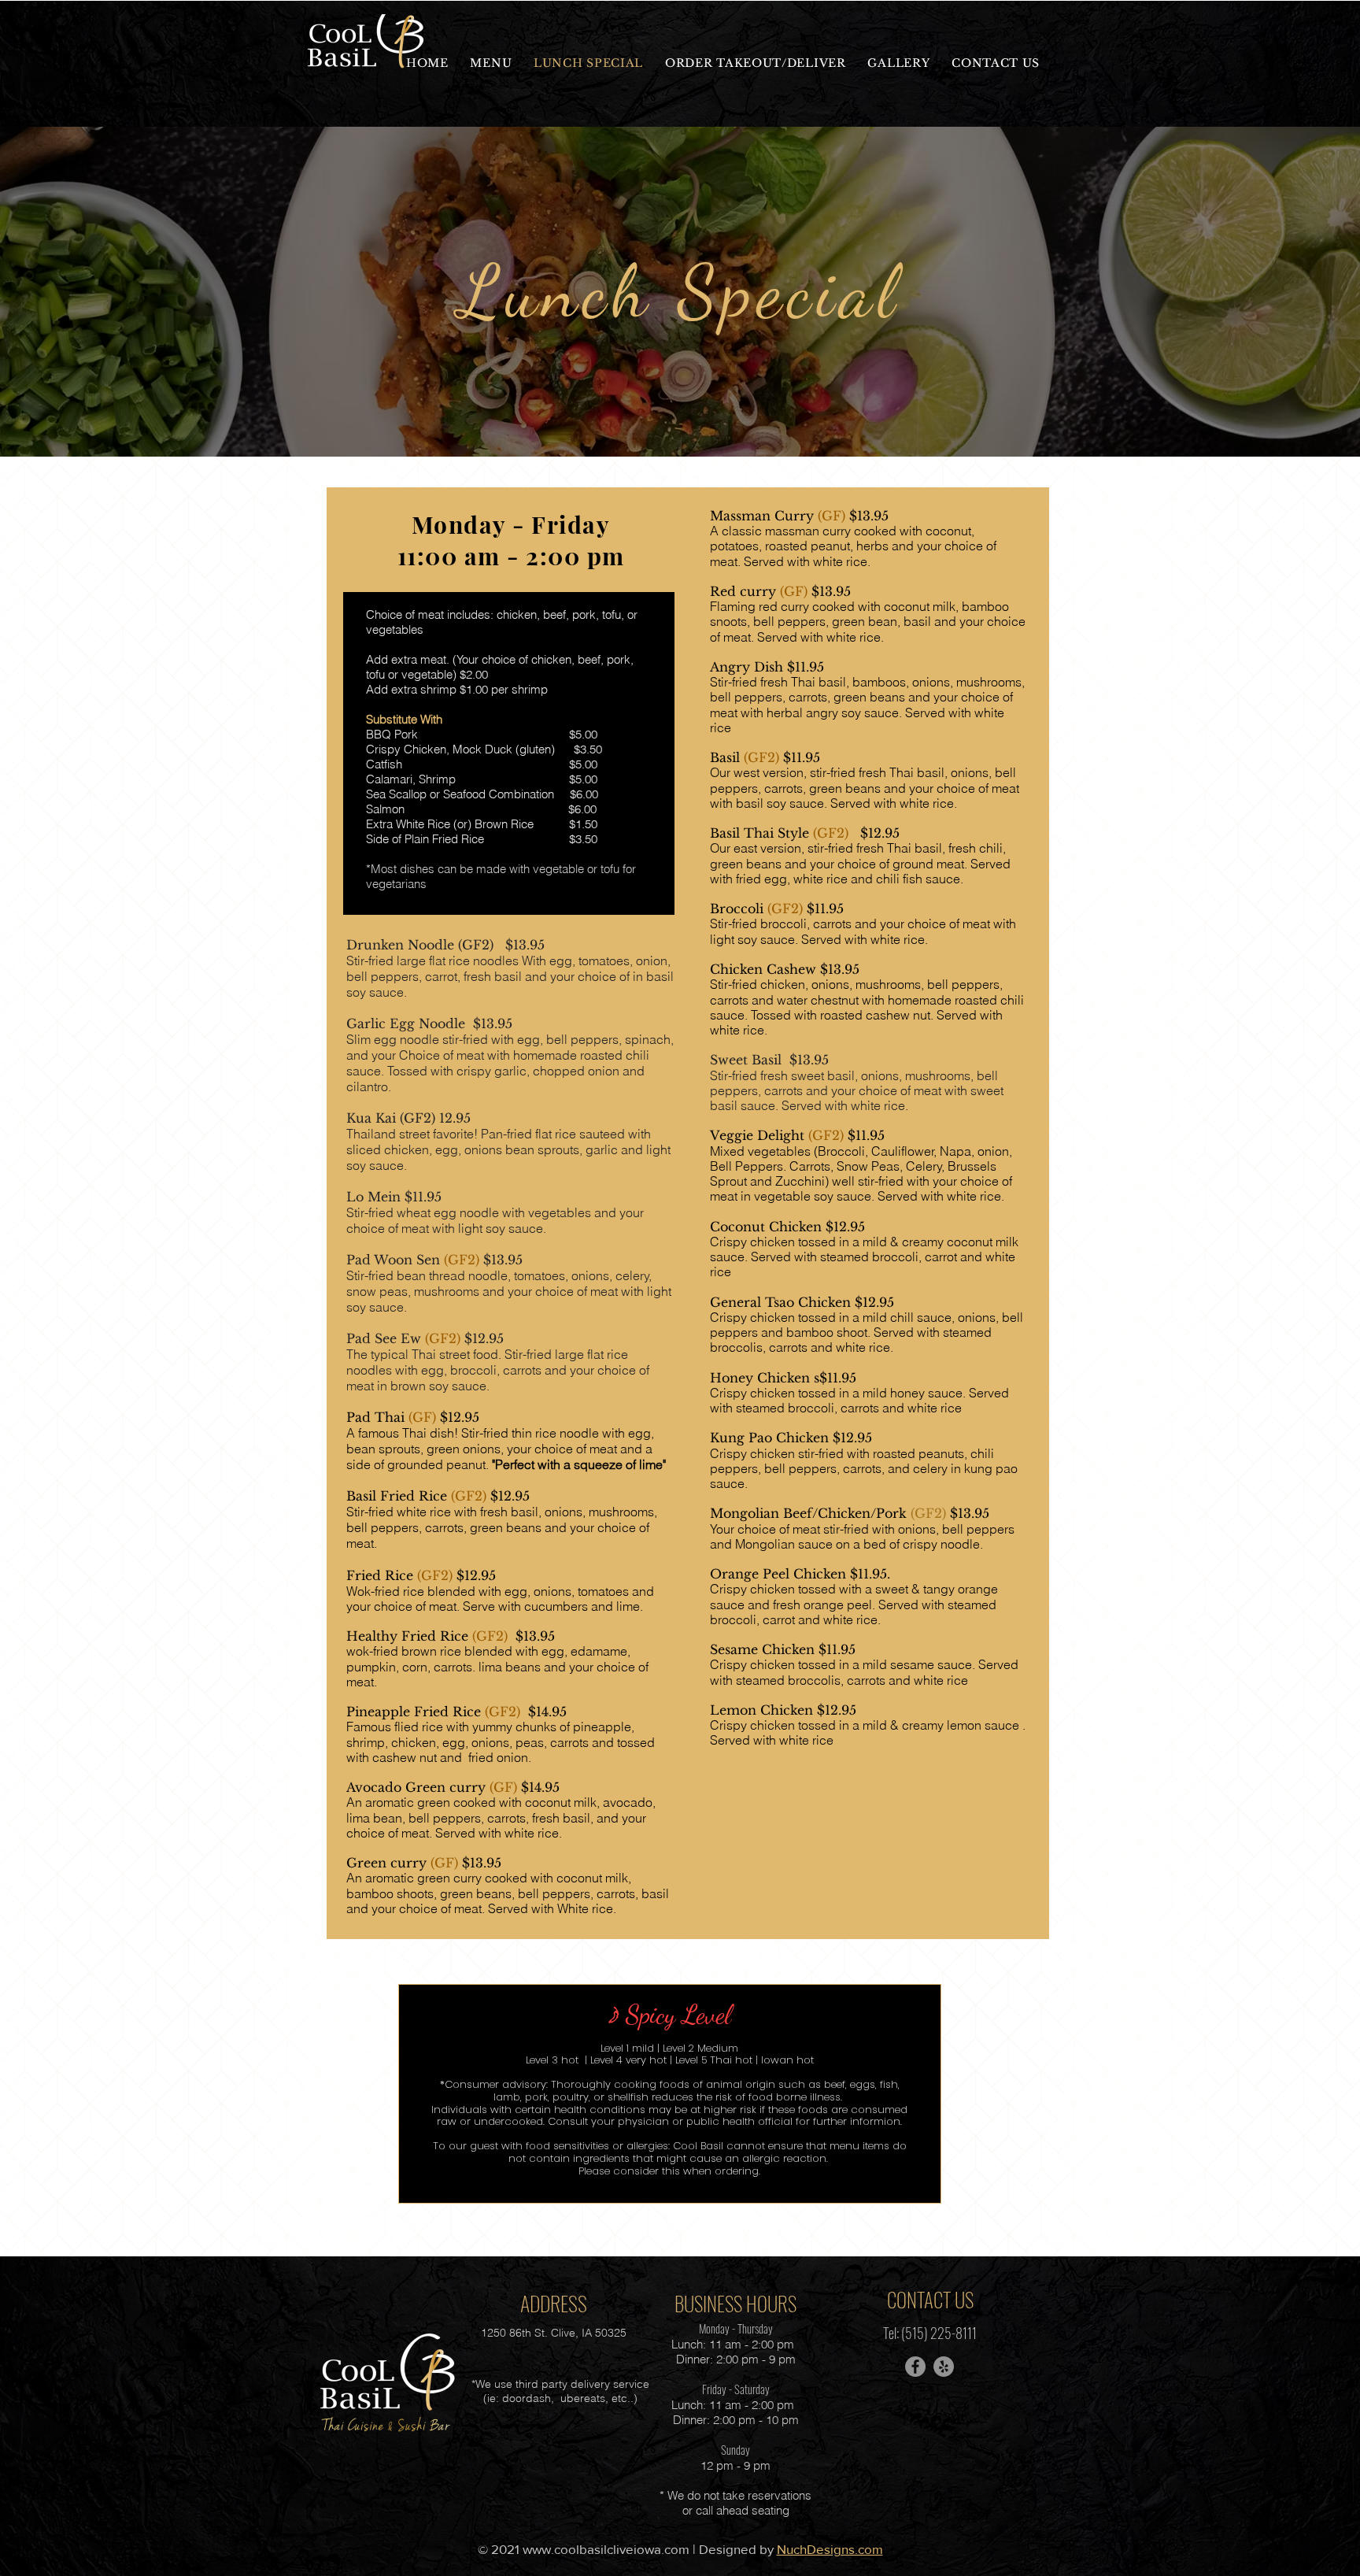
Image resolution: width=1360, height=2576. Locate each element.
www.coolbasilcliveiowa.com (606, 2549)
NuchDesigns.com (830, 2549)
